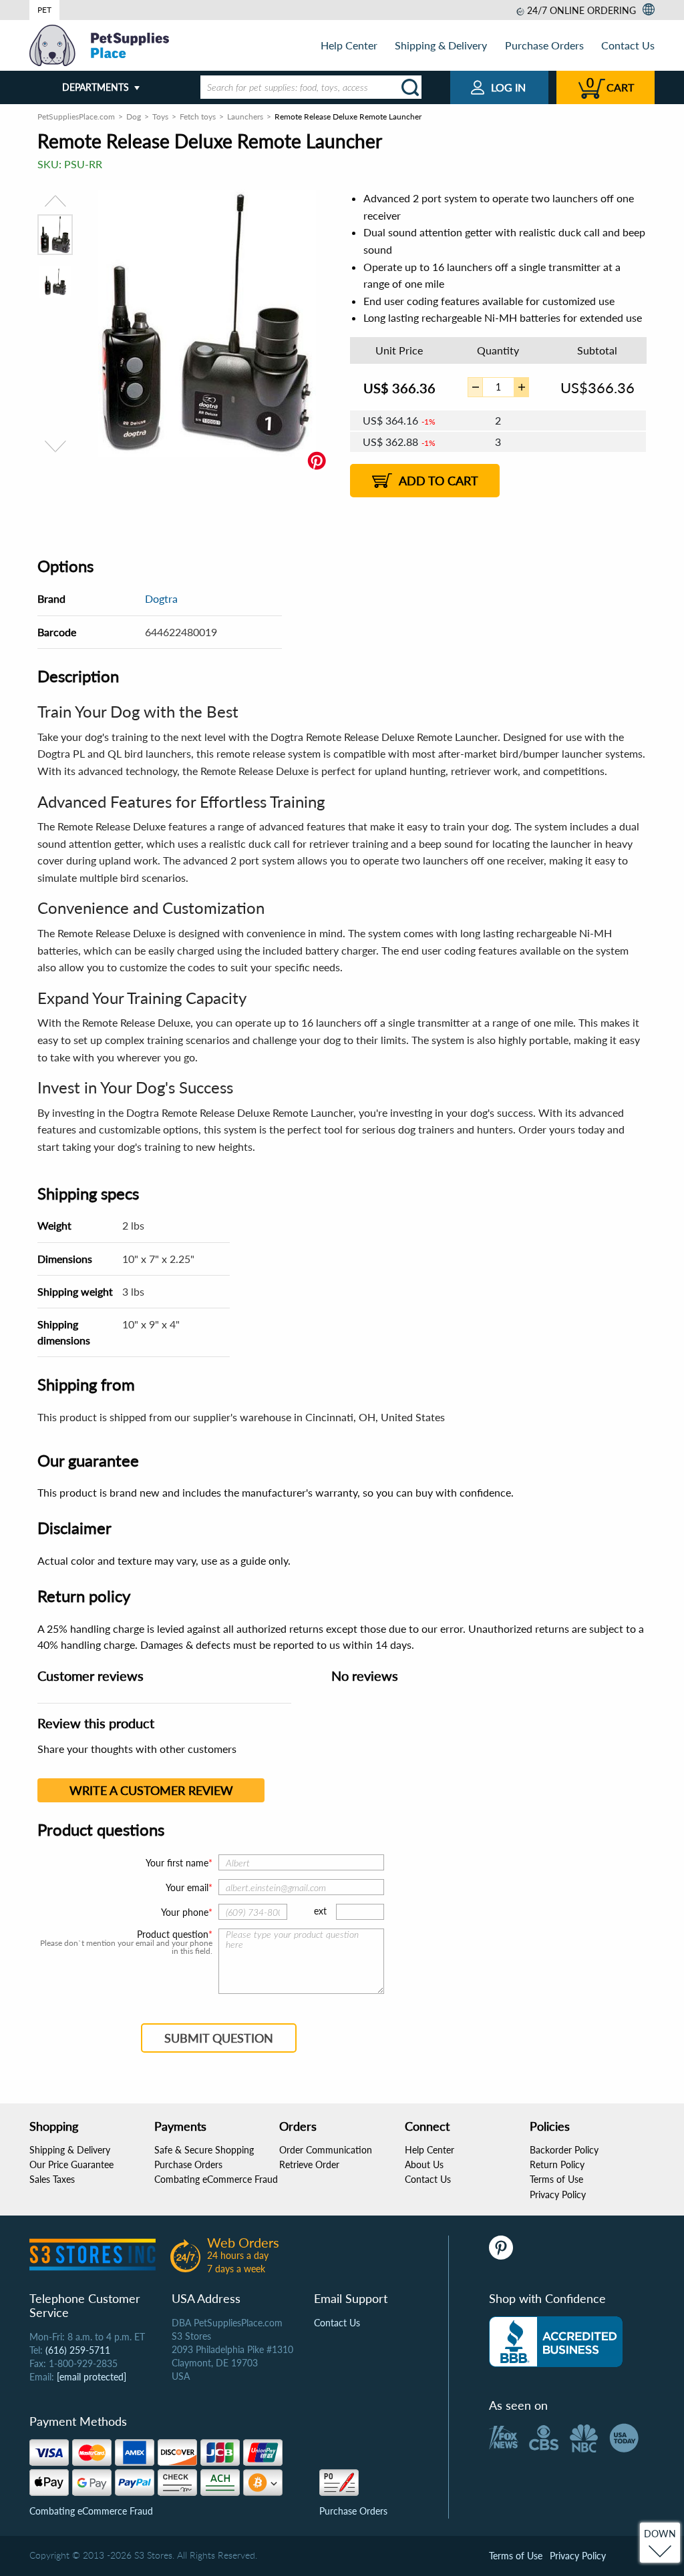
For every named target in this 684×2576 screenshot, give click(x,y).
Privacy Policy (558, 2195)
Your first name (177, 1863)
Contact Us (628, 45)
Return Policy (557, 2164)
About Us (424, 2164)
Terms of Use (556, 2179)
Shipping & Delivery (441, 45)
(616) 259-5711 (78, 2350)
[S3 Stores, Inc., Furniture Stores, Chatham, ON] (556, 2342)
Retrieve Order (309, 2164)
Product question (173, 1935)
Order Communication (326, 2150)
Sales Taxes (52, 2179)
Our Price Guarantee (71, 2164)
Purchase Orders (544, 45)
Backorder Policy (564, 2150)
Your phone (185, 1912)
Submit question (219, 2038)
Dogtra (161, 598)
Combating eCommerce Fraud (216, 2179)
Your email (187, 1887)
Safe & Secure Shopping (204, 2150)
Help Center (349, 45)
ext (320, 1911)
